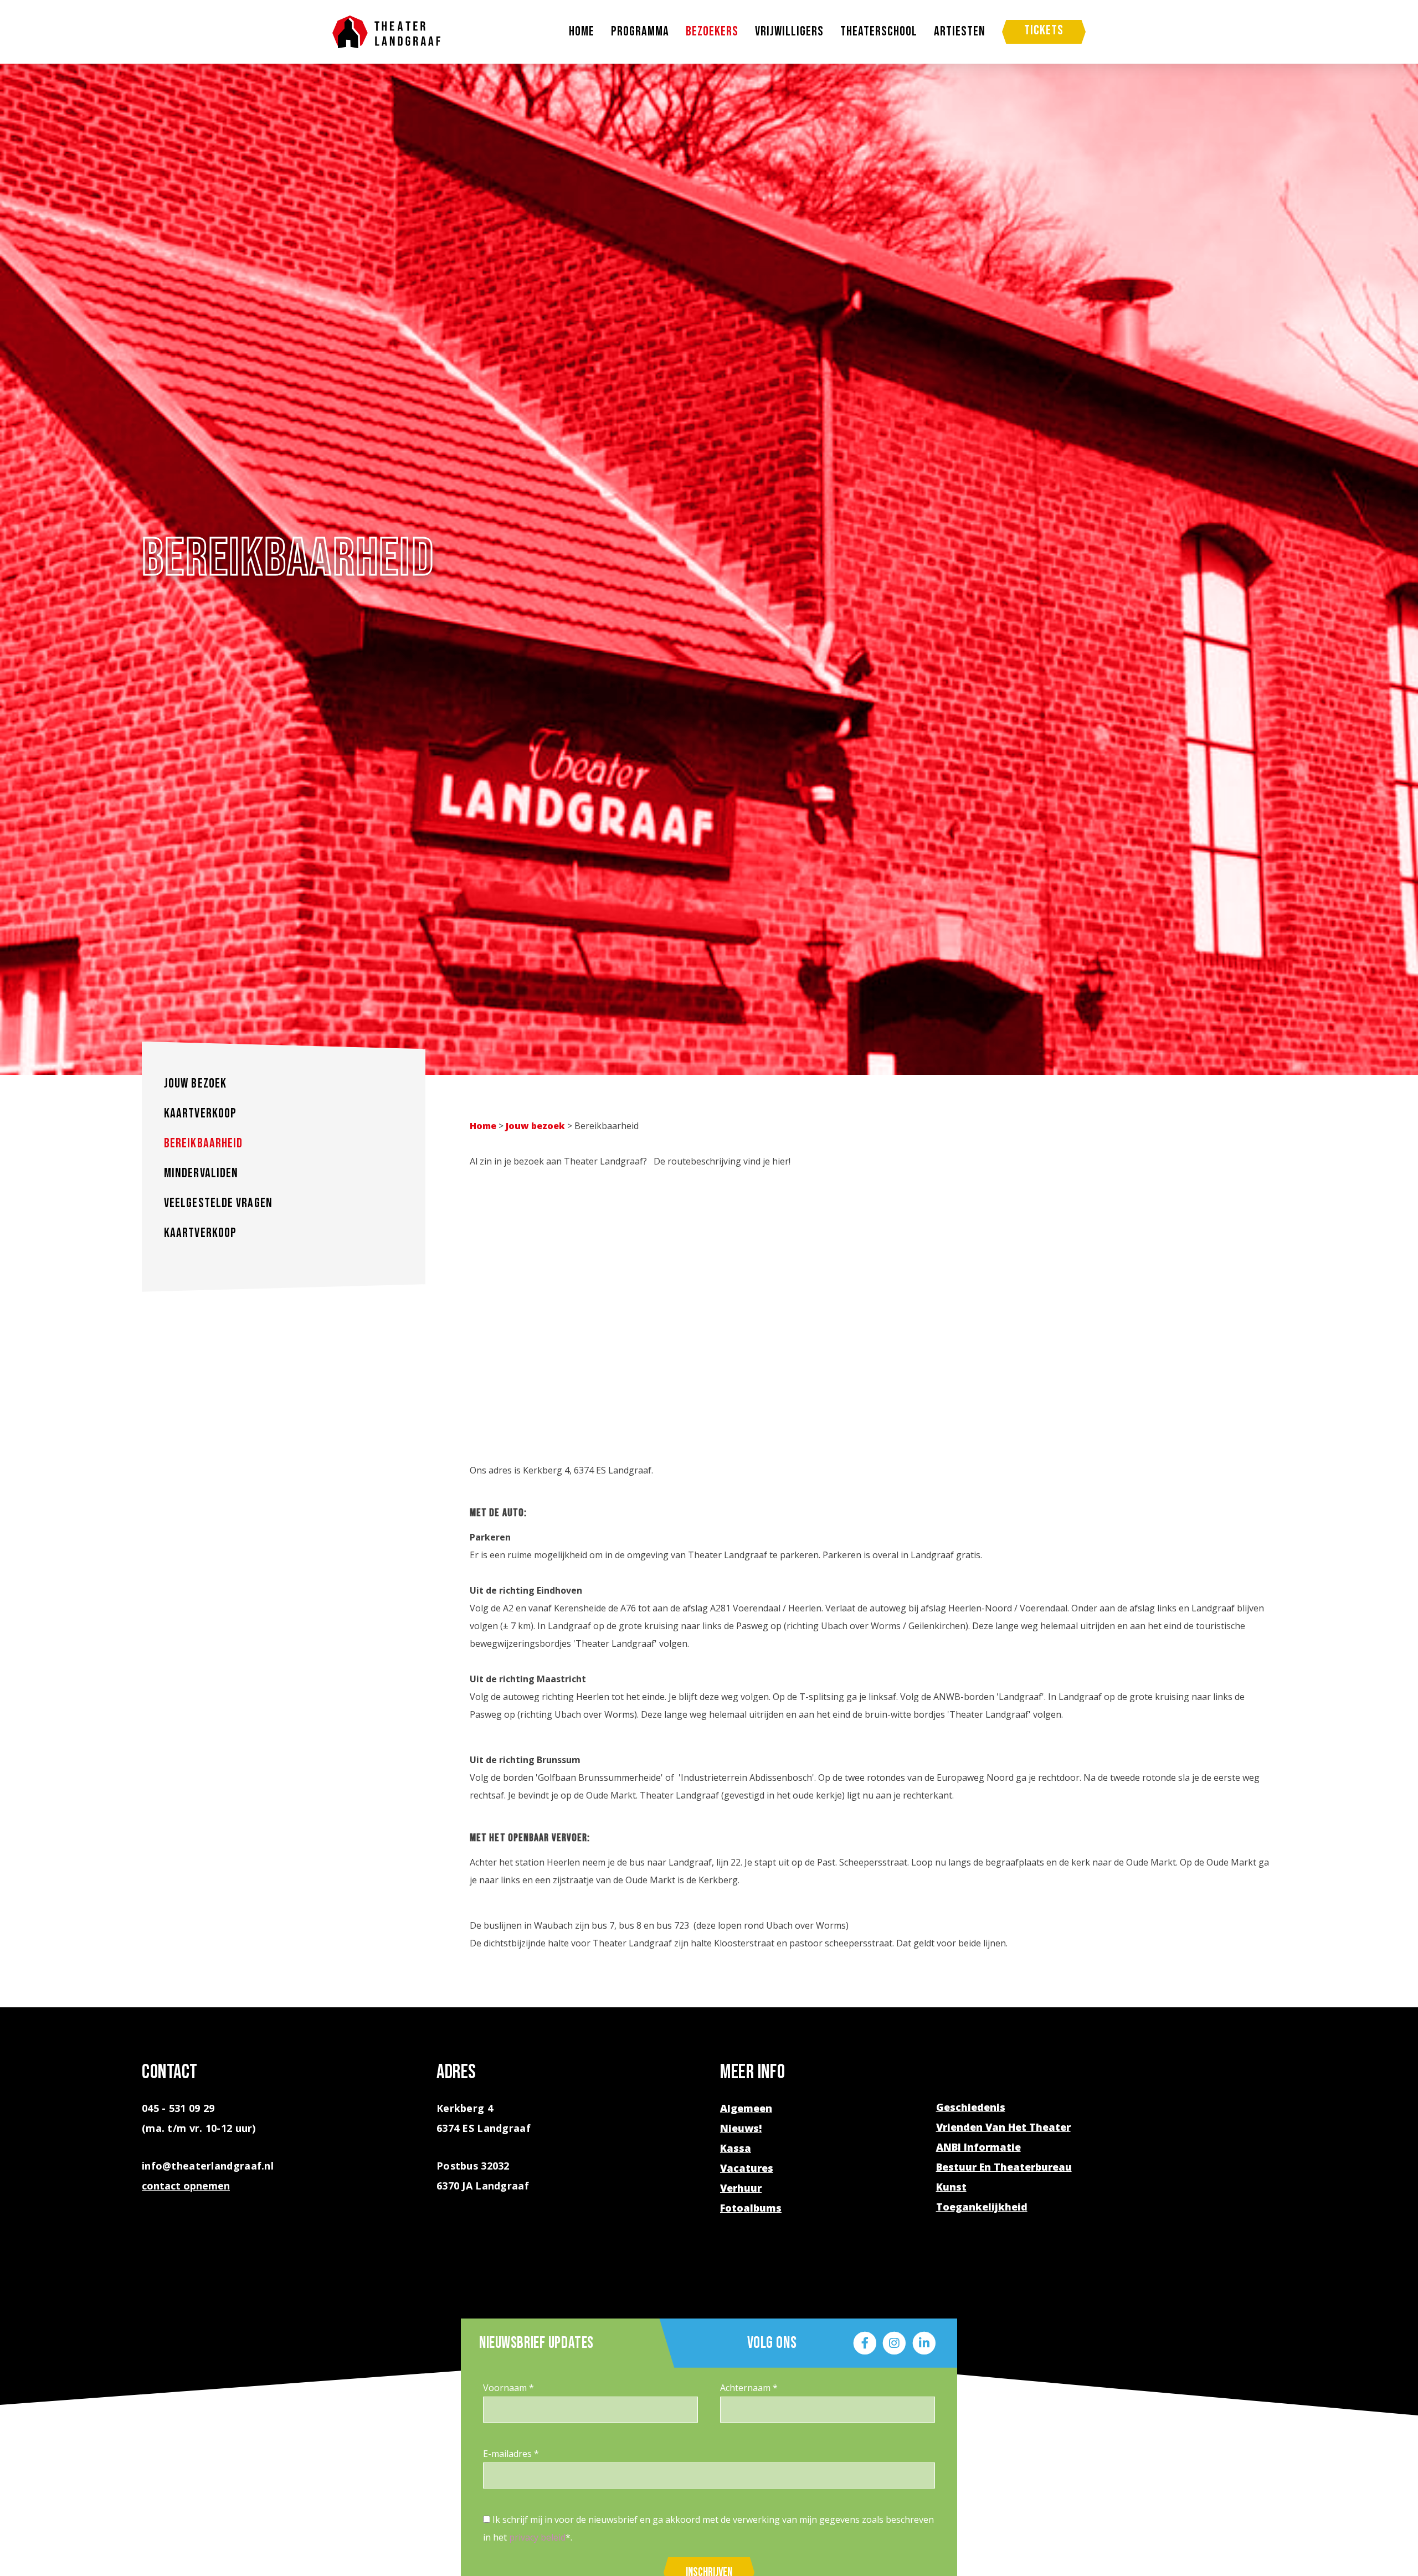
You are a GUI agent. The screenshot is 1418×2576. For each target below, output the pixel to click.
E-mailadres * (511, 2454)
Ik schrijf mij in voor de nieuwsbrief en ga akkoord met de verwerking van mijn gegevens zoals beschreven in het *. (708, 2528)
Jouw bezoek (195, 1083)
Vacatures (747, 2168)
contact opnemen (186, 2186)
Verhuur (741, 2188)
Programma (640, 32)
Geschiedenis (971, 2107)
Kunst (951, 2187)
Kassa (736, 2148)
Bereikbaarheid (203, 1143)
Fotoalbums (751, 2208)
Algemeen (746, 2108)
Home (582, 32)
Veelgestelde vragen (218, 1203)
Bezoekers (712, 32)
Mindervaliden (201, 1173)
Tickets (1044, 30)
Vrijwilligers (789, 32)
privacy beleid (537, 2537)
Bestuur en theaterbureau (1004, 2167)
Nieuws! (741, 2128)
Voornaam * (508, 2388)
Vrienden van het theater (1003, 2127)
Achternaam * (749, 2388)
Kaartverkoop (200, 1113)
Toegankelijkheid (982, 2207)
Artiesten (960, 32)
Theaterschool (879, 32)
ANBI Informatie (978, 2147)
